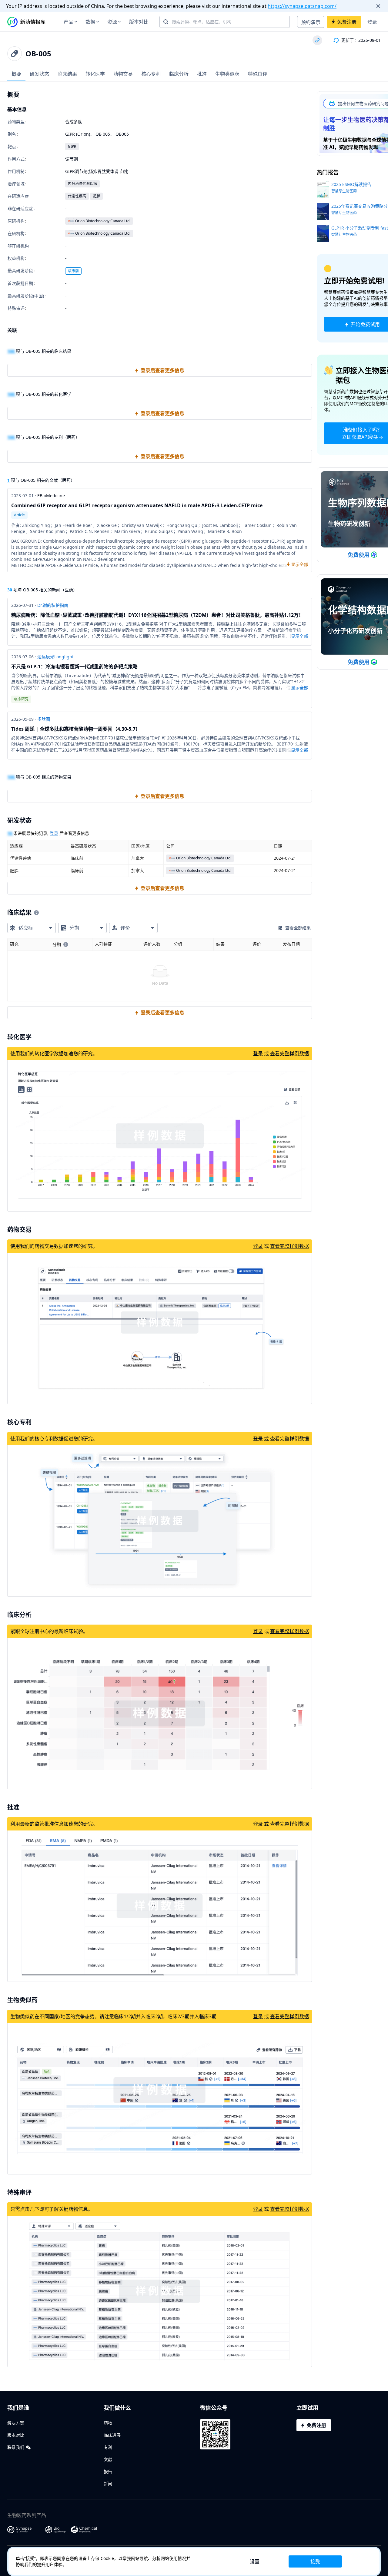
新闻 (108, 2483)
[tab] (16, 74)
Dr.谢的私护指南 (53, 605)
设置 (255, 2561)
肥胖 (96, 196)
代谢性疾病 (77, 196)
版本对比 (139, 22)
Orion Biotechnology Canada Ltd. (103, 221)
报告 (108, 2471)
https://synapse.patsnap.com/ (302, 6)
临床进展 (112, 2435)
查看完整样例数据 (289, 1053)
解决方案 (16, 2423)
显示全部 (299, 636)
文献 (108, 2459)
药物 (108, 2423)
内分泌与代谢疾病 (82, 184)
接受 (315, 2561)
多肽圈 (44, 719)
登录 (372, 22)
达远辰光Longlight (55, 657)
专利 (108, 2447)
